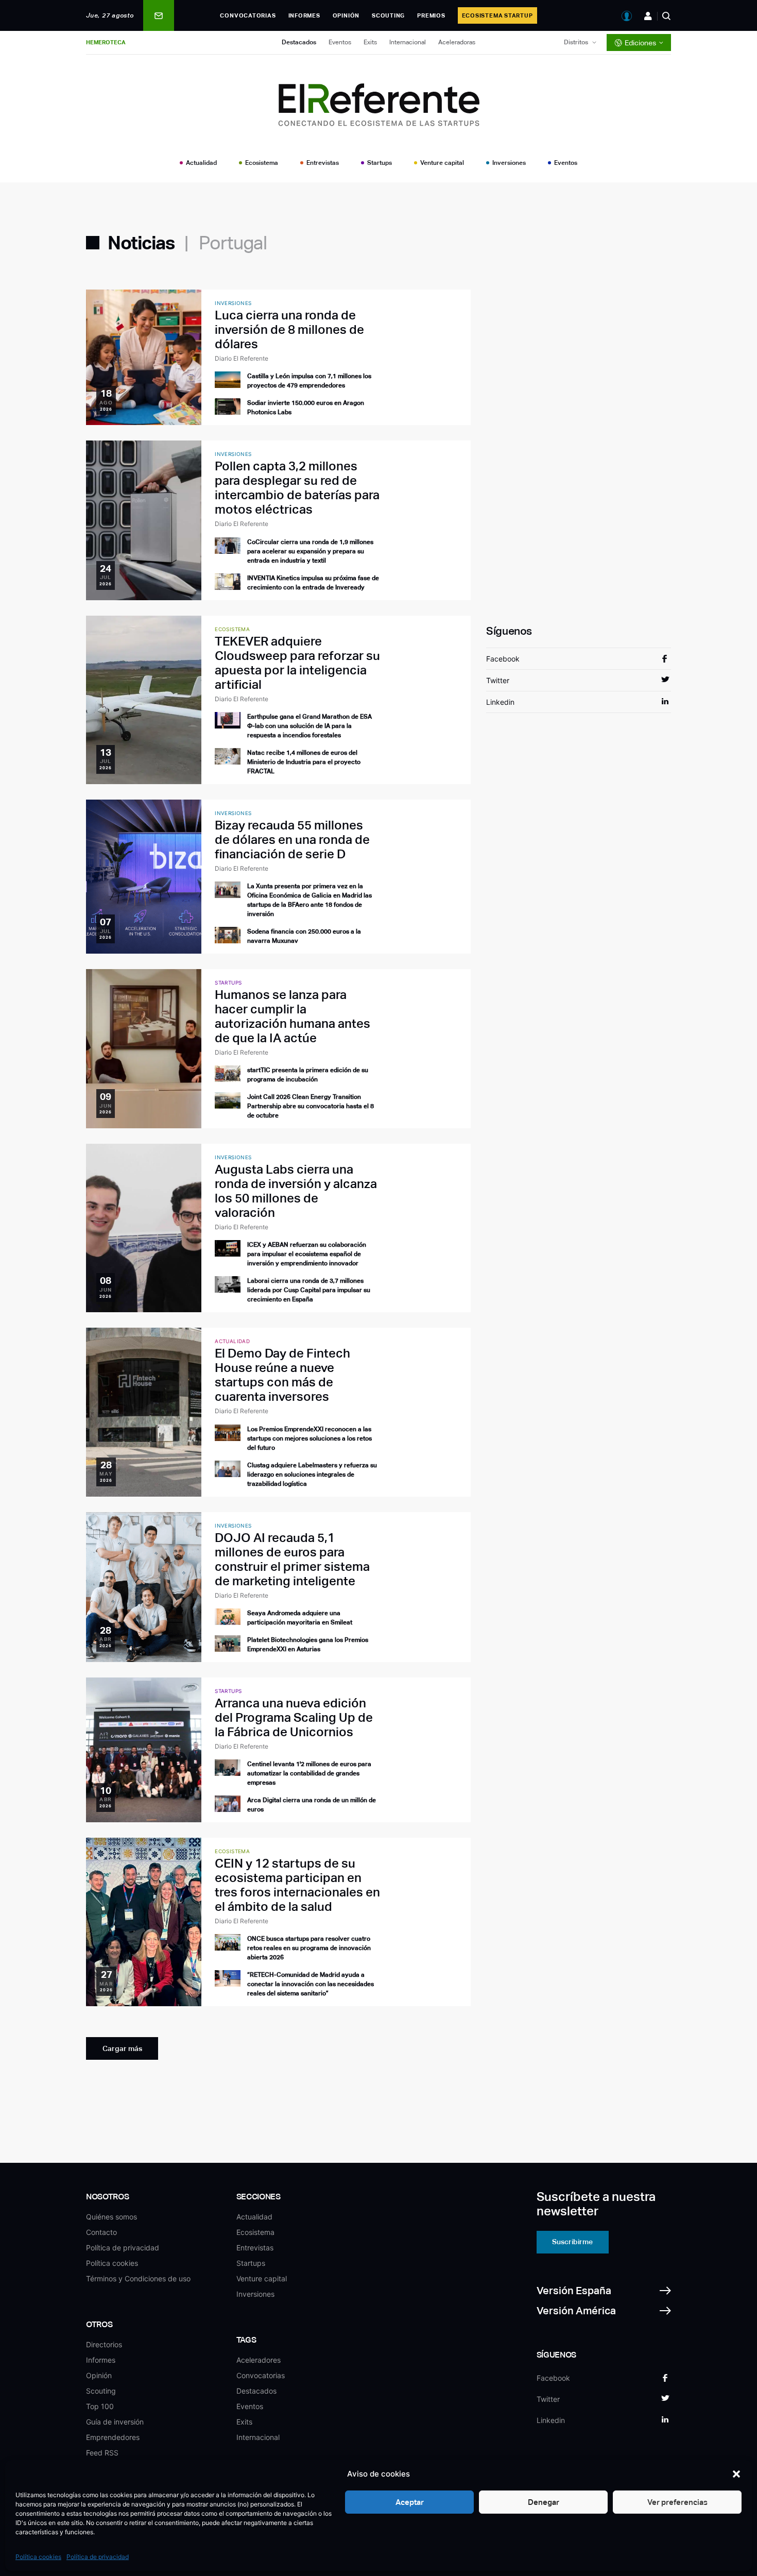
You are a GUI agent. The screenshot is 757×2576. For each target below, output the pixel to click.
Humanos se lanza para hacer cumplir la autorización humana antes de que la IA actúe (293, 1016)
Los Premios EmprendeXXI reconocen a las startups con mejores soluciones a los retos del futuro (309, 1438)
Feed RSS (102, 2453)
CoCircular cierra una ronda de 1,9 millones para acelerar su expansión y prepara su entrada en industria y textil (310, 551)
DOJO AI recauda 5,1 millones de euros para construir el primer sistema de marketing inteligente (292, 1559)
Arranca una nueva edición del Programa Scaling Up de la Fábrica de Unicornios (294, 1717)
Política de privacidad (98, 2557)
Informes (304, 15)
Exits (370, 42)
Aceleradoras (457, 42)
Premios (431, 15)
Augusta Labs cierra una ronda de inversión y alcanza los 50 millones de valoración (296, 1191)
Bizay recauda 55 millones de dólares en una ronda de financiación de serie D (292, 840)
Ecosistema (262, 163)
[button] (736, 2474)
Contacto (101, 2232)
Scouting (388, 15)
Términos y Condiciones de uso (138, 2278)
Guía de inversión (115, 2422)
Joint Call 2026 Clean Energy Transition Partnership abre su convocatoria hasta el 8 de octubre (311, 1106)
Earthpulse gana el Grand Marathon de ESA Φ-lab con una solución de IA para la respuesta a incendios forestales (309, 726)
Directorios (104, 2344)
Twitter (498, 680)
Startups (380, 163)
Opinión (346, 15)
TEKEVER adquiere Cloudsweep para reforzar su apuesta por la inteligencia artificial (297, 663)
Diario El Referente (242, 358)
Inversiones (509, 163)
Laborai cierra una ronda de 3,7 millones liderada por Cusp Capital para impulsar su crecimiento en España (309, 1290)
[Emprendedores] (648, 16)
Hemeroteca (106, 42)
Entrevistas (323, 163)
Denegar (544, 2502)
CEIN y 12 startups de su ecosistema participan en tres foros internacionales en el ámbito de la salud (297, 1885)
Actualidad (201, 163)
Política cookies (38, 2557)
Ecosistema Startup (497, 15)
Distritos (576, 42)
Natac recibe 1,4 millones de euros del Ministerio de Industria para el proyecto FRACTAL (304, 762)
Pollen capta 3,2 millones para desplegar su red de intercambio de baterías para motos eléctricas (297, 488)
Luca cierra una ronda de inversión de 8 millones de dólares (289, 329)
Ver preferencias (677, 2502)
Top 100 (100, 2406)
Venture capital (442, 163)
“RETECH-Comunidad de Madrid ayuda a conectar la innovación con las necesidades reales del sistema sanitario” (311, 1984)
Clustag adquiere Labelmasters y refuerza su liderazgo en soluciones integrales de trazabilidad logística (312, 1475)
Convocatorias (248, 15)
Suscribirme (572, 2242)
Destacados (299, 42)
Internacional (408, 42)
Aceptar (410, 2502)
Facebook (503, 659)
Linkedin (500, 702)
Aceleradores (259, 2360)
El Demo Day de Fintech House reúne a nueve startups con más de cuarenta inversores (282, 1375)
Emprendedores (113, 2437)
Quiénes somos (111, 2217)
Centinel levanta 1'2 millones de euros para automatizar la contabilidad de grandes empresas (309, 1773)
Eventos (340, 42)
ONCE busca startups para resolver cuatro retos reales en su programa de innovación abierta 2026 (309, 1948)
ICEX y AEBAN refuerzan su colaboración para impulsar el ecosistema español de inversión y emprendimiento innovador (307, 1254)
